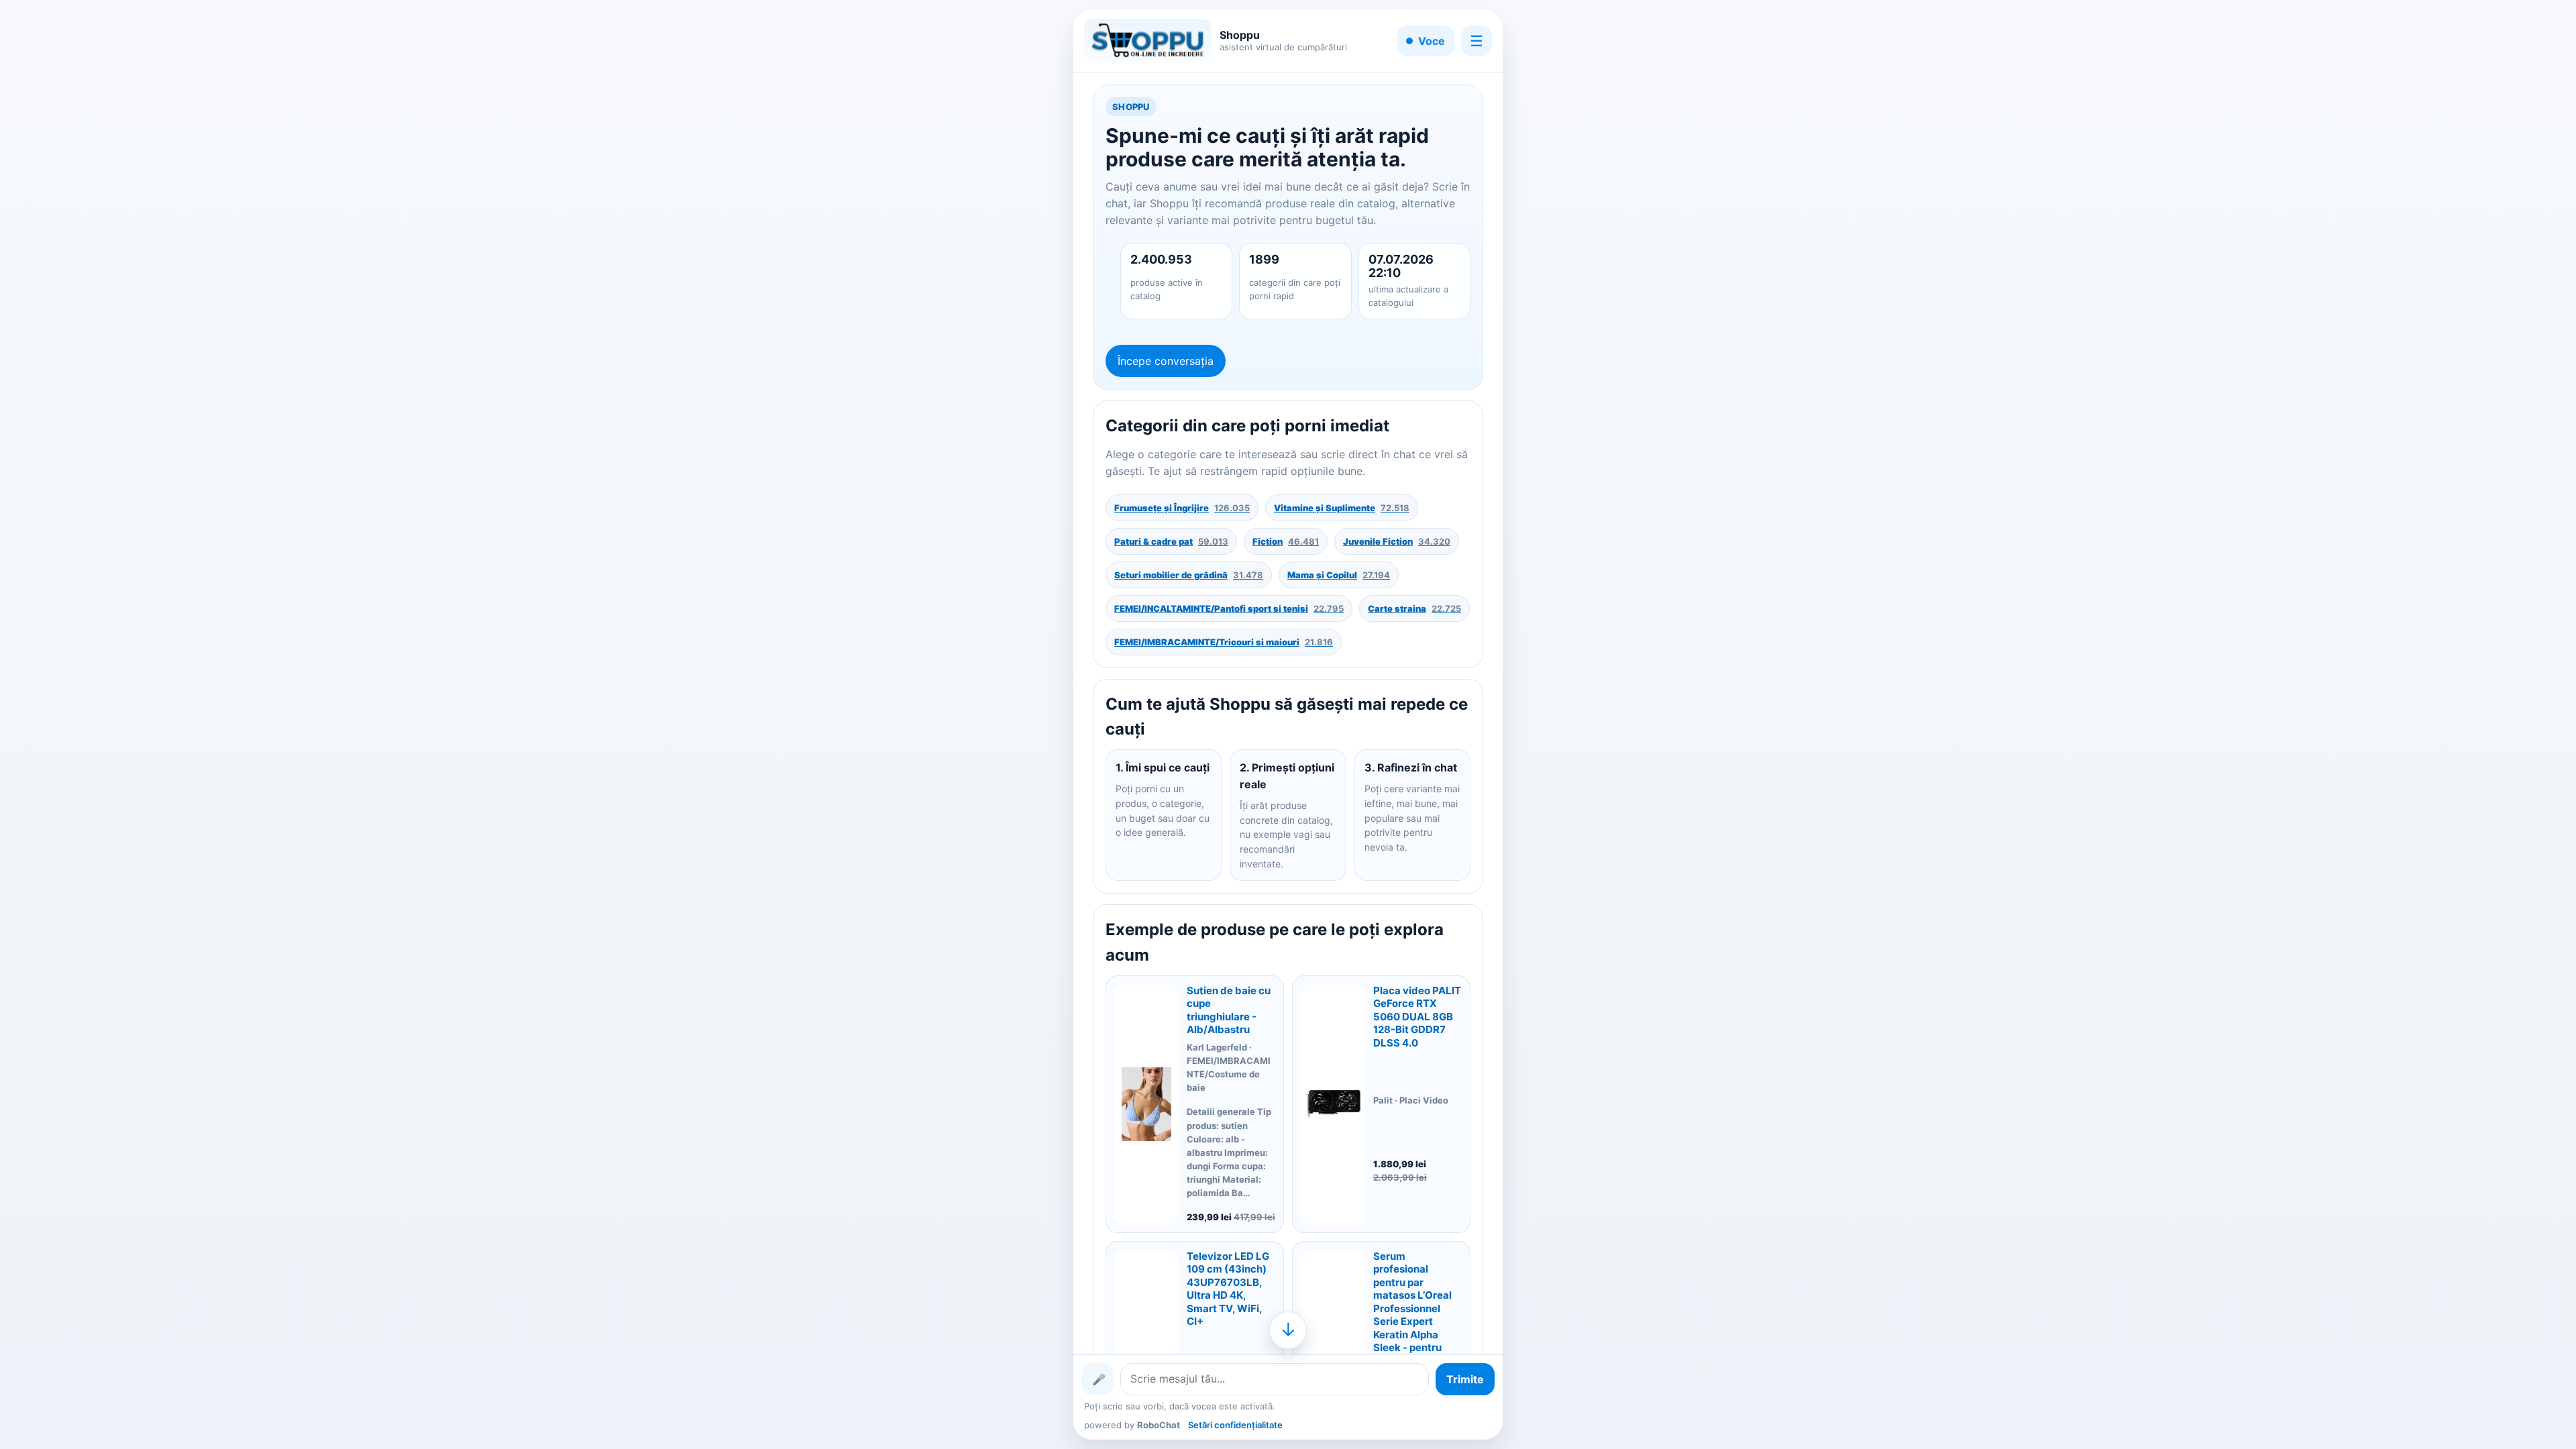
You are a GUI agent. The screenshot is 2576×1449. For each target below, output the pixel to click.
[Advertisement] (915, 724)
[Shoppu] (1148, 41)
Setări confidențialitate (1235, 1425)
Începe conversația (1166, 361)
